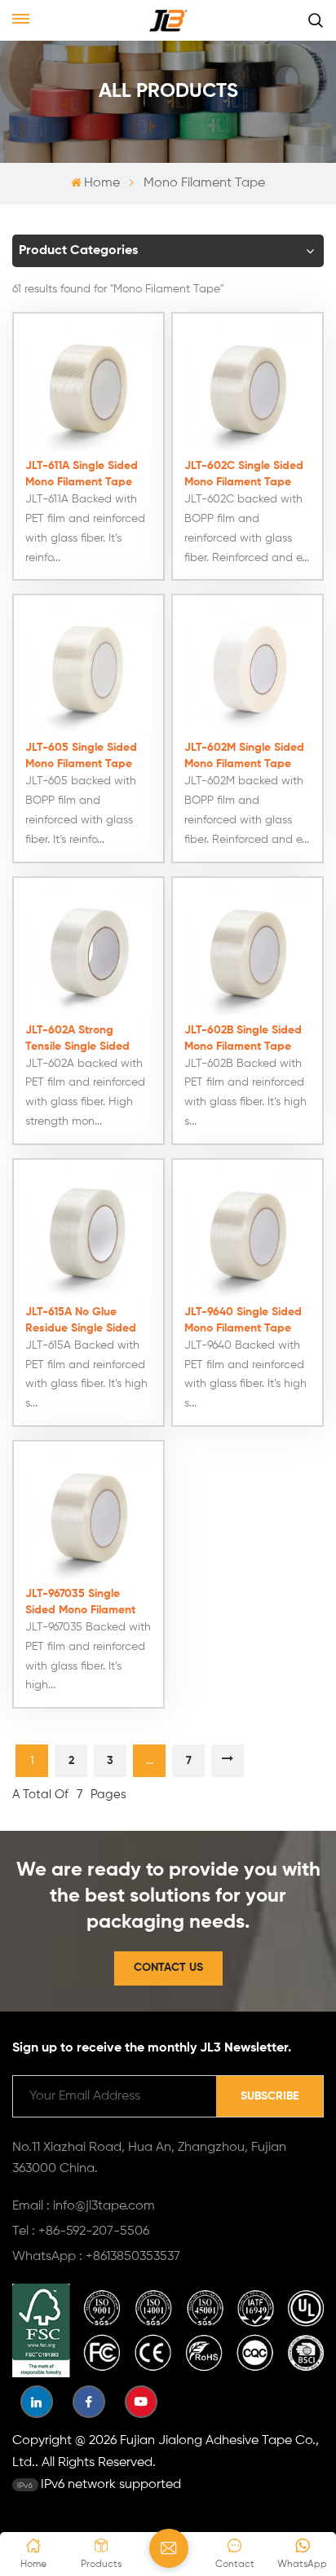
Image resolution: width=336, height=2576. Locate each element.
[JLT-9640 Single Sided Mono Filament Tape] (248, 1234)
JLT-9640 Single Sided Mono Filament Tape (243, 1320)
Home (102, 183)
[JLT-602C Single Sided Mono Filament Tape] (248, 388)
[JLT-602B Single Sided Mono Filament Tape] (248, 952)
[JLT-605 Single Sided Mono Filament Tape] (88, 670)
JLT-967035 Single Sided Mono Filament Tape (80, 1603)
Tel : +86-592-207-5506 (81, 2232)
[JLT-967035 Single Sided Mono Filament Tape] (88, 1516)
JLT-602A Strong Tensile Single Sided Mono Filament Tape (79, 1040)
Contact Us (168, 1968)
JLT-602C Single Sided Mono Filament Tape (244, 474)
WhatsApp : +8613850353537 (96, 2257)
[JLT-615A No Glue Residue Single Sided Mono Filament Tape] (88, 1234)
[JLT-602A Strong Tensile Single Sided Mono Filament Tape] (88, 952)
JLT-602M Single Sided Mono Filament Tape (244, 756)
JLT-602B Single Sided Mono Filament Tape (243, 1038)
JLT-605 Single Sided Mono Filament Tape (81, 756)
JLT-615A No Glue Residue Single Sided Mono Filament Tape (81, 1321)
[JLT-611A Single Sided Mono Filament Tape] (88, 388)
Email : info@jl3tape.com (84, 2206)
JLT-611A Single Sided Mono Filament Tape (82, 474)
